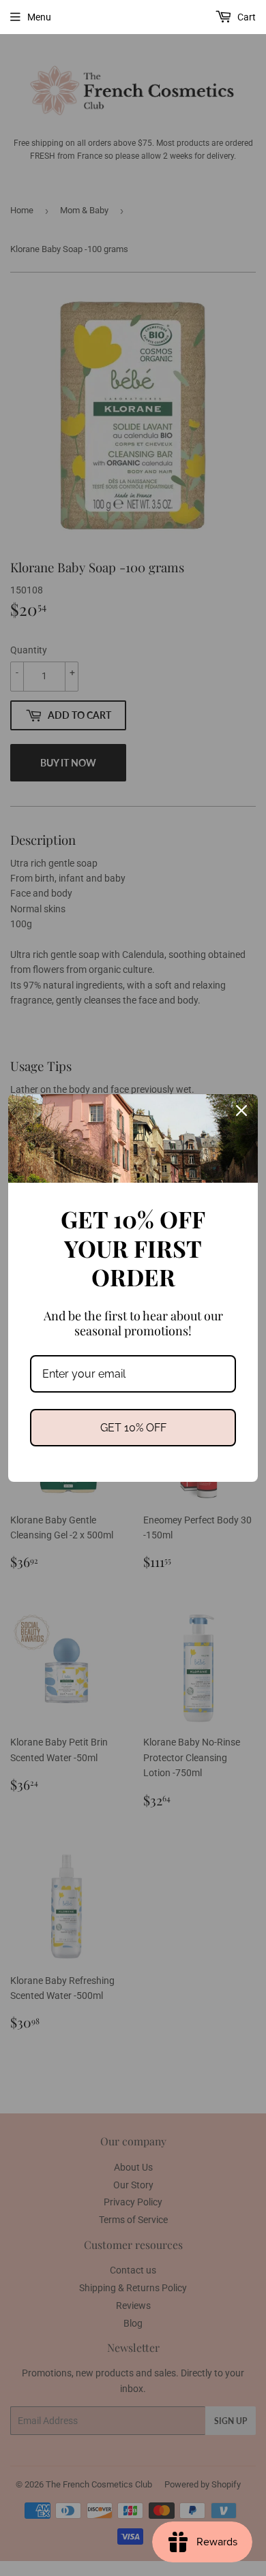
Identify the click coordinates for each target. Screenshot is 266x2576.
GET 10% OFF (133, 1428)
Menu (39, 17)
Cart (246, 17)
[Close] (241, 1111)
